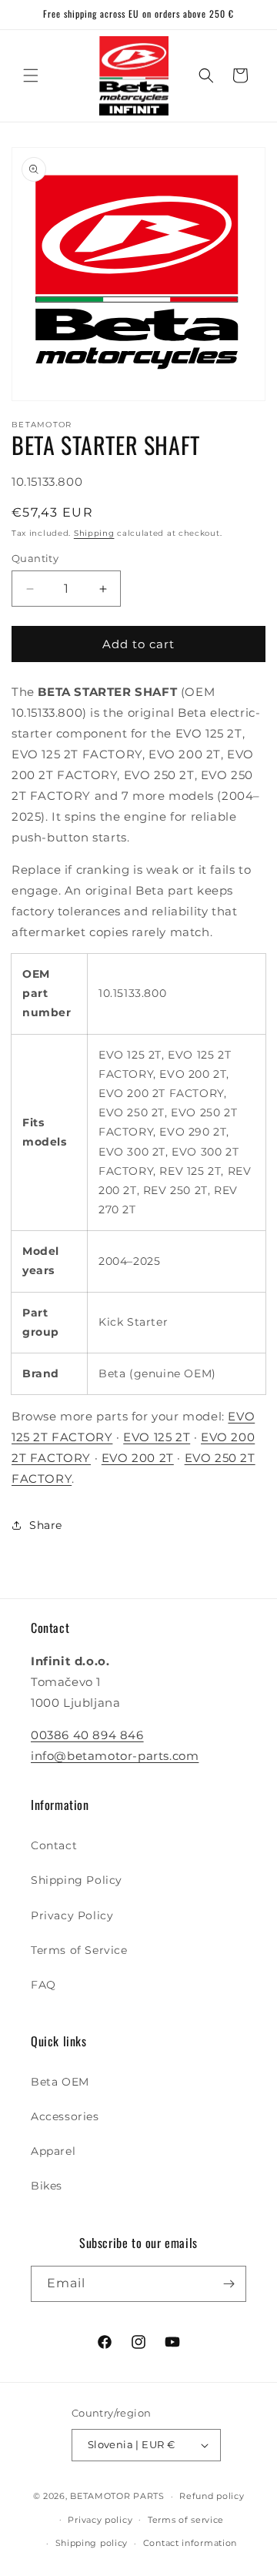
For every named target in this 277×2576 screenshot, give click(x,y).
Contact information (190, 2543)
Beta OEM (60, 2082)
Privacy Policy (72, 1915)
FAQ (43, 1985)
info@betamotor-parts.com (115, 1756)
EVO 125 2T (157, 1437)
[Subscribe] (229, 2284)
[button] (31, 75)
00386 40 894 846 (87, 1735)
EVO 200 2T (138, 1458)
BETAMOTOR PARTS (117, 2496)
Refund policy (212, 2496)
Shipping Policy (77, 1880)
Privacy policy (100, 2520)
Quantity (35, 558)
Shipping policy (92, 2543)
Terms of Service (79, 1950)
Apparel (53, 2151)
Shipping (94, 533)
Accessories (65, 2116)
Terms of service (186, 2520)
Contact (54, 1845)
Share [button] (46, 1525)
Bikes (47, 2186)
